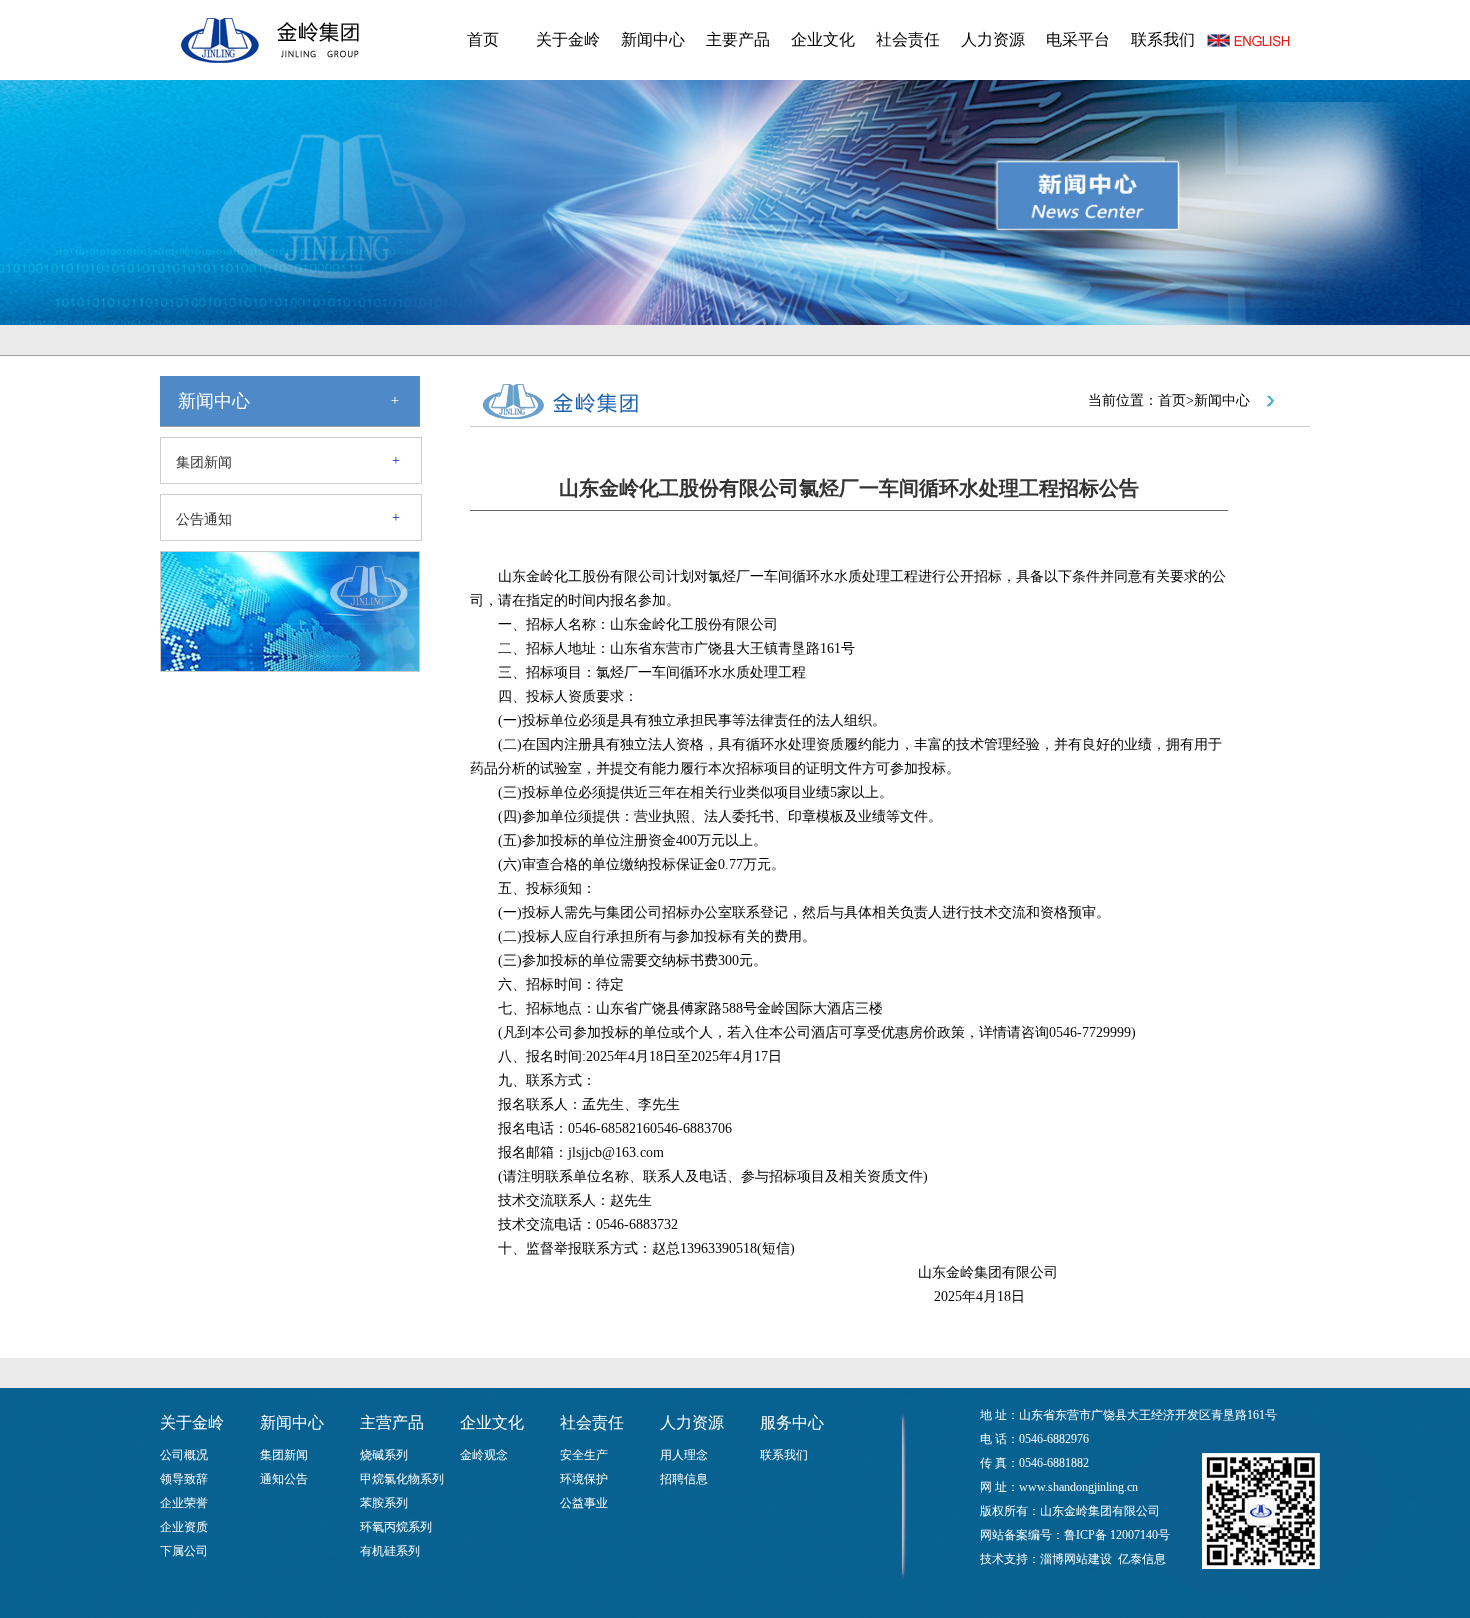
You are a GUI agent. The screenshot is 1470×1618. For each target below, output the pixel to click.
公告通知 (204, 519)
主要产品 (738, 39)
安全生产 (584, 1455)
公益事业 (584, 1503)
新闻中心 (653, 39)
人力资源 (993, 39)
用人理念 (684, 1455)
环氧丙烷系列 (396, 1527)
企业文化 (823, 39)
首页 (483, 39)
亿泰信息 (1142, 1559)
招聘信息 (684, 1479)
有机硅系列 (390, 1551)
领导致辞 (184, 1479)
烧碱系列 (384, 1455)
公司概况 (184, 1455)
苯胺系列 (384, 1503)
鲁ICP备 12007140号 (1117, 1535)
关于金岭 (568, 39)
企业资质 (184, 1527)
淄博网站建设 (1076, 1559)
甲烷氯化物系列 (402, 1479)
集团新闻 (204, 462)
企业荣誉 (184, 1503)
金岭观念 (484, 1455)
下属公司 (184, 1551)
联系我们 (1163, 39)
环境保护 (584, 1479)
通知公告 (284, 1479)
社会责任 (908, 39)
